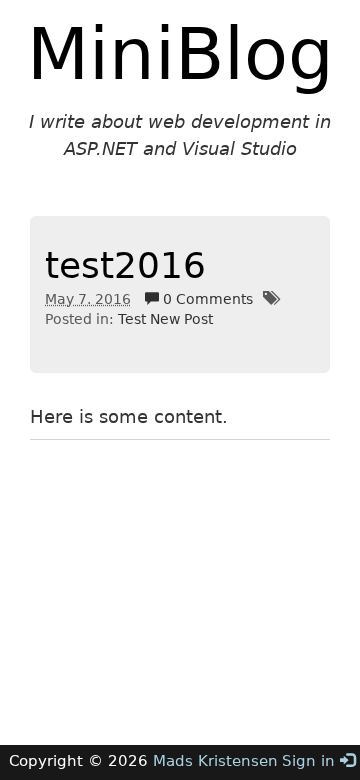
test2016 (125, 265)
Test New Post (165, 319)
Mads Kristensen (215, 761)
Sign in (311, 761)
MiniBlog (180, 54)
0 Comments (206, 299)
